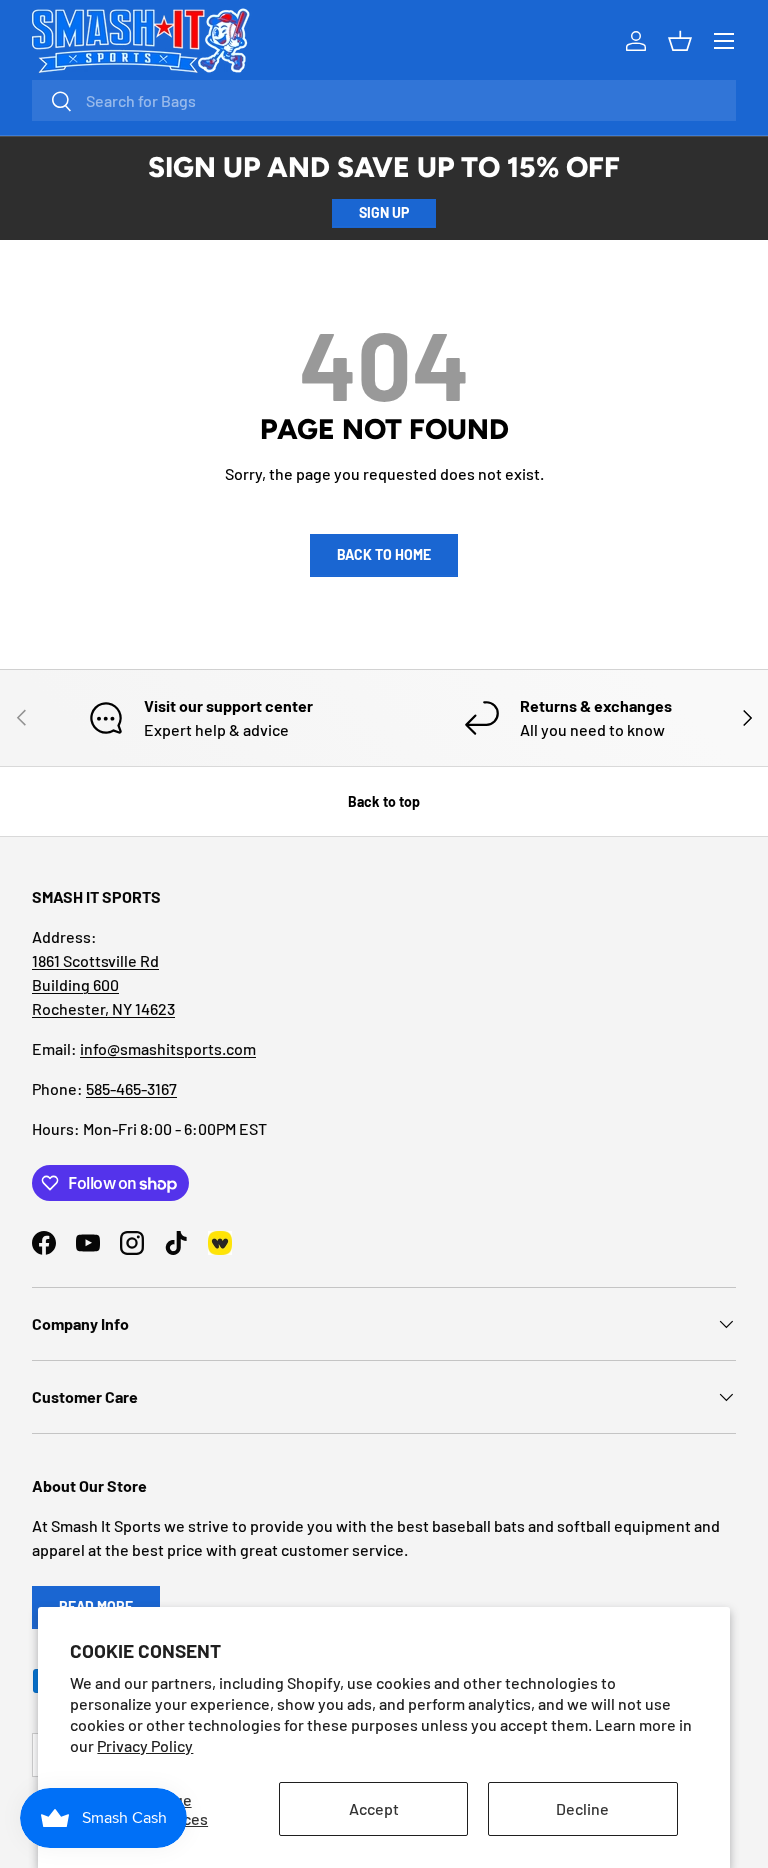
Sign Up (384, 212)
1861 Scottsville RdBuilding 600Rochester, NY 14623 (103, 984)
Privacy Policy (145, 1745)
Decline (582, 1808)
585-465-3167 (131, 1088)
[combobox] (384, 100)
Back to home (384, 554)
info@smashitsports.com (168, 1048)
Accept (374, 1808)
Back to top (384, 801)
